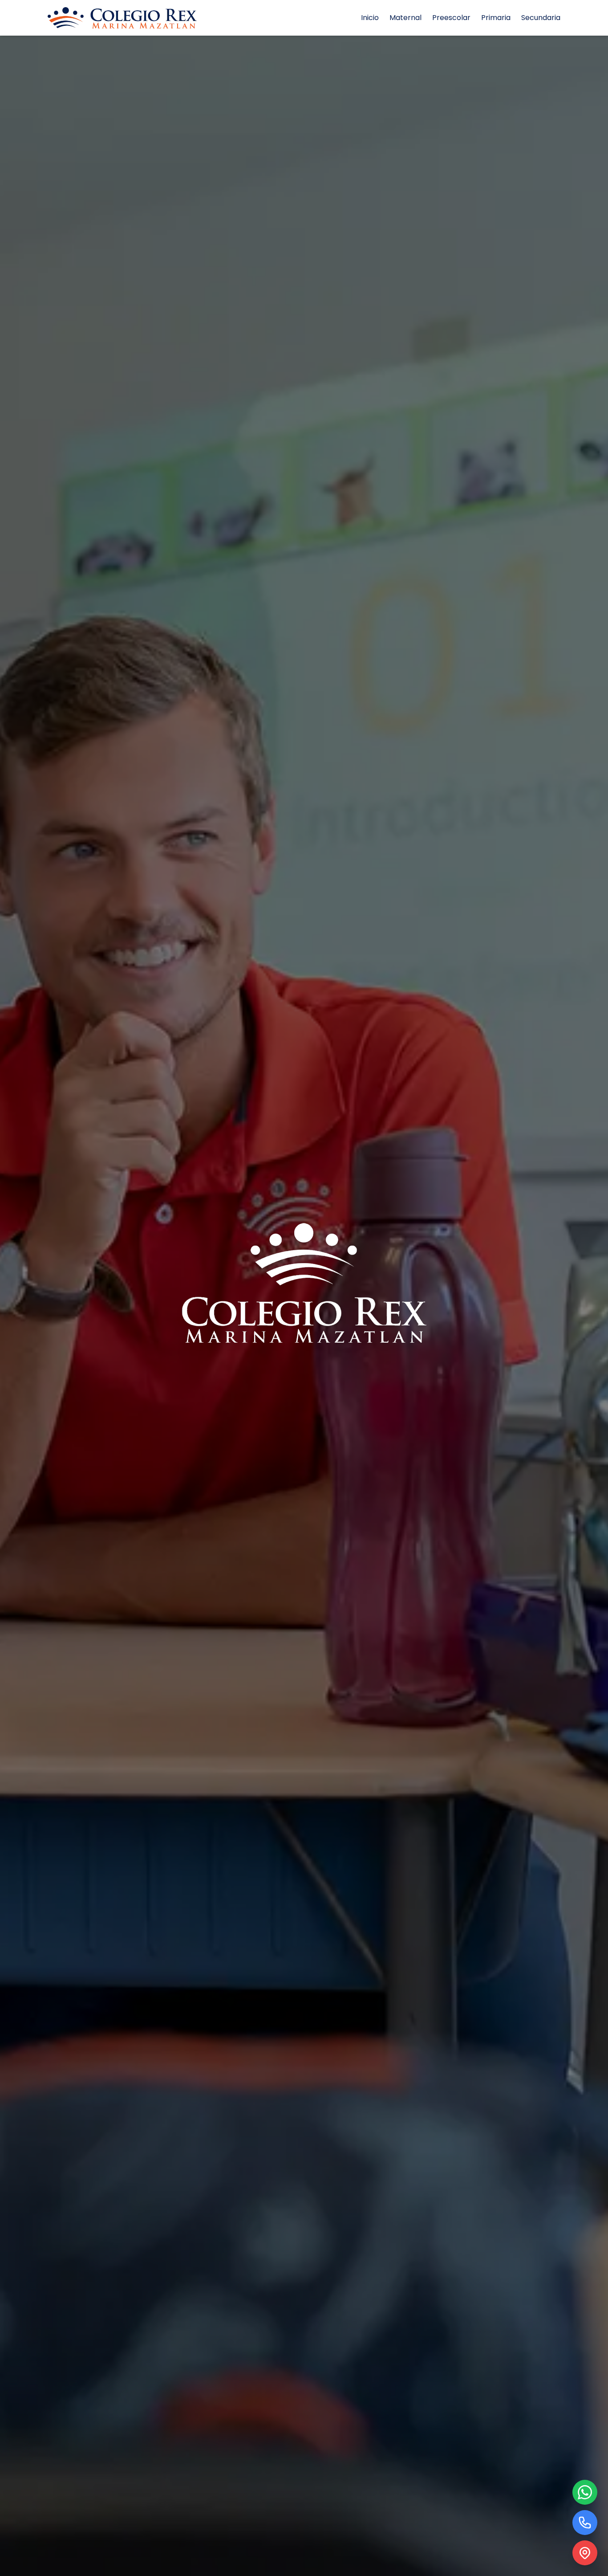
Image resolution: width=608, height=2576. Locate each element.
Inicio (370, 18)
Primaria (496, 18)
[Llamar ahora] (585, 2523)
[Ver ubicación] (585, 2553)
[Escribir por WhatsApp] (585, 2492)
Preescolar (451, 18)
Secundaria (541, 18)
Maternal (405, 18)
